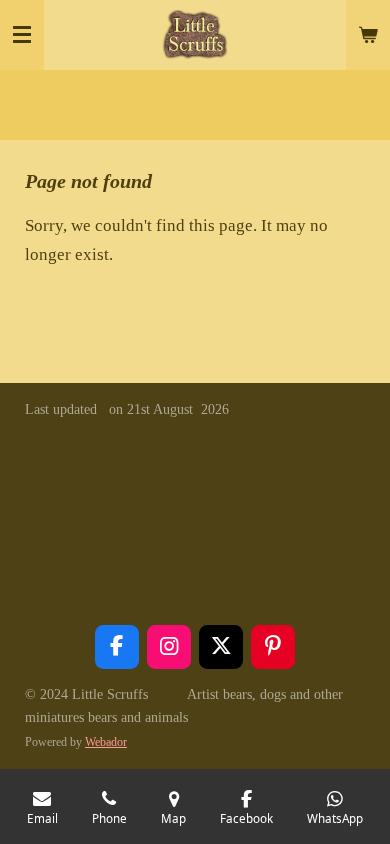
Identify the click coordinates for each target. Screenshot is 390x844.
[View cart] (368, 35)
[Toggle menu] (22, 35)
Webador (106, 742)
